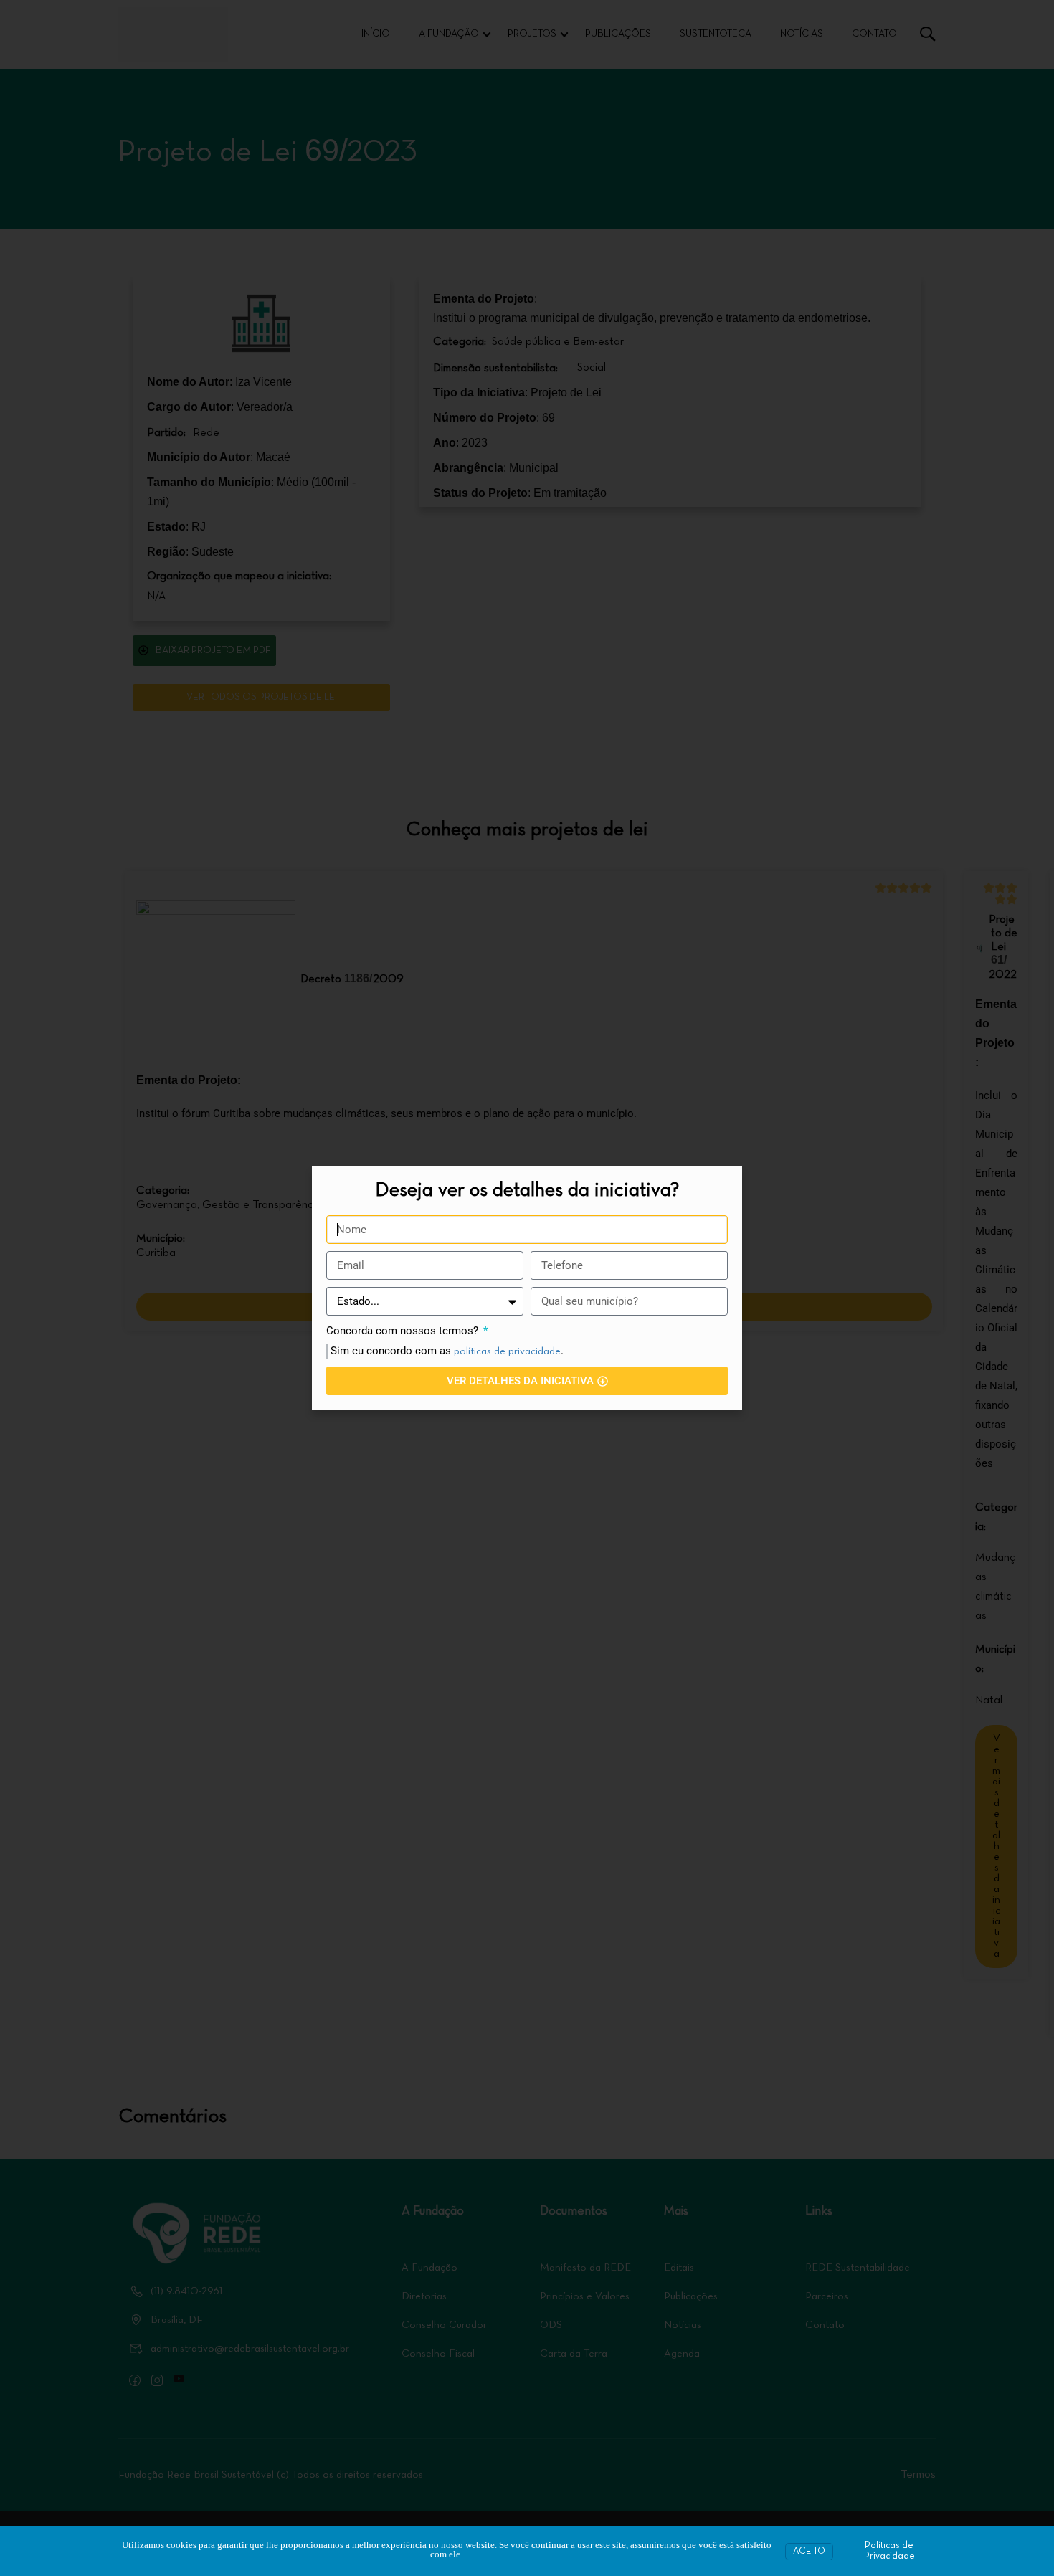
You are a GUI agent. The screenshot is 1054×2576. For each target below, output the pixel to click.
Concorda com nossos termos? (404, 1331)
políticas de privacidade (507, 1351)
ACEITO (809, 2552)
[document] (527, 1288)
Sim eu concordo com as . (447, 1351)
